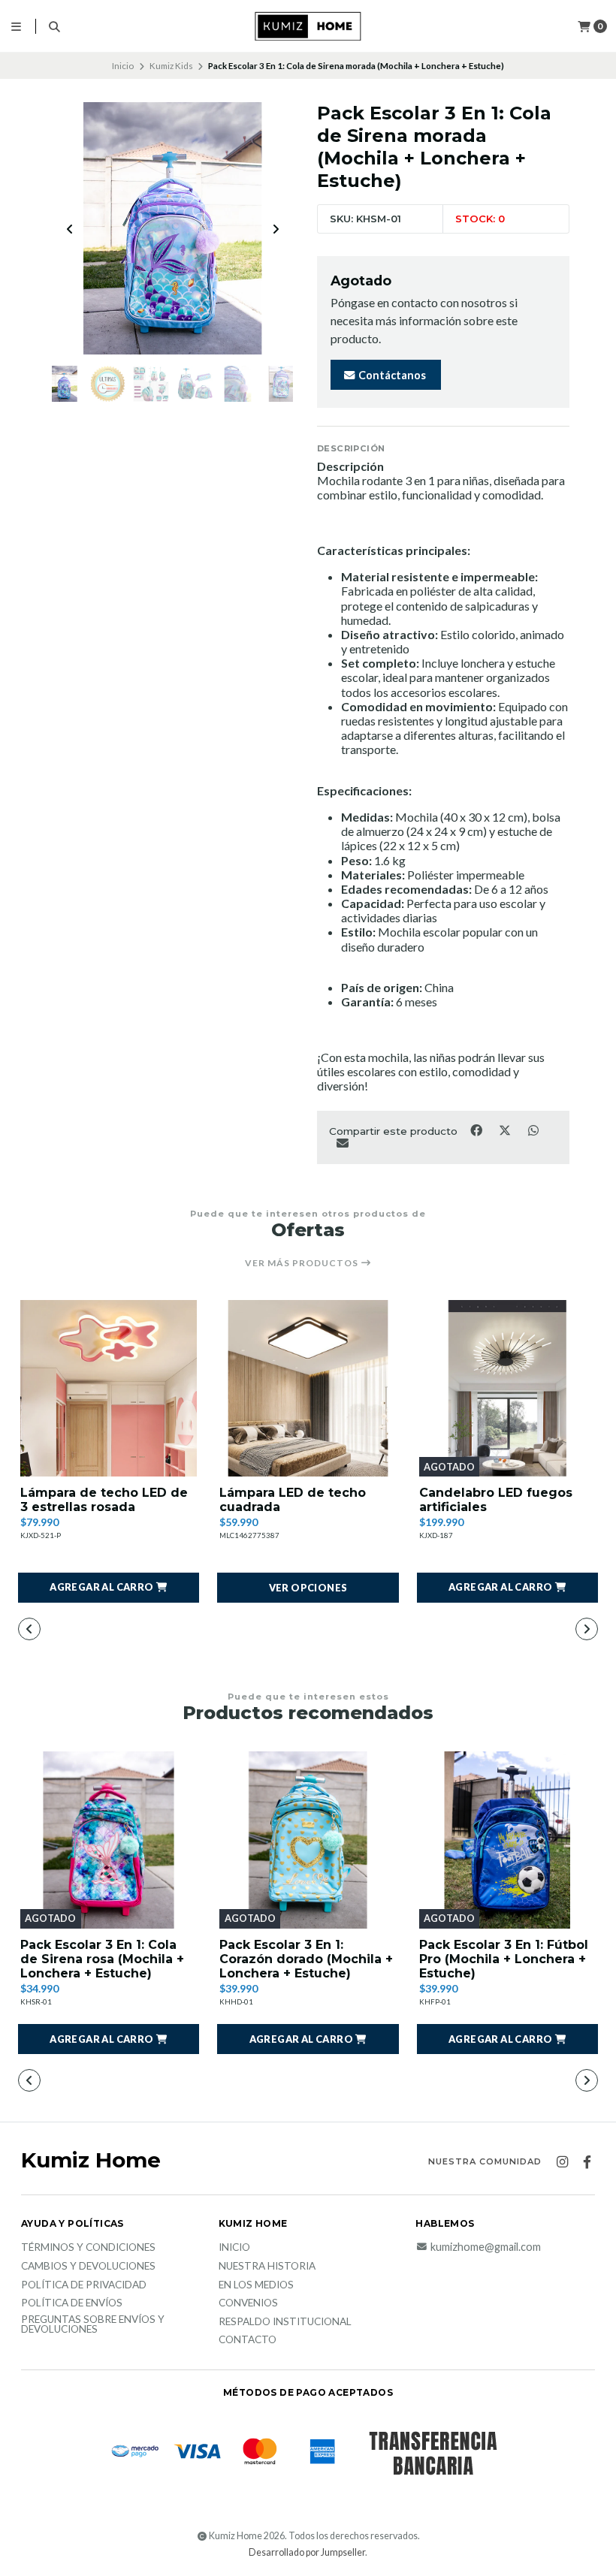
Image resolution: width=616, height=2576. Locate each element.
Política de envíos (72, 2303)
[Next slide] (276, 229)
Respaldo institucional (285, 2322)
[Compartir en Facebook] (477, 1130)
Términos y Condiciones (88, 2248)
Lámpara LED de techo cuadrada (293, 1500)
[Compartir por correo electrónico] (342, 1142)
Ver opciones (308, 1588)
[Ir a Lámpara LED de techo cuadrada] (308, 1388)
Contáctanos (391, 375)
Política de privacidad (84, 2285)
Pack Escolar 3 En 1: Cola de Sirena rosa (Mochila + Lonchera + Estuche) (102, 1959)
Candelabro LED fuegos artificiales (496, 1500)
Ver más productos (303, 1263)
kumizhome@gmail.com (486, 2247)
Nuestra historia (267, 2267)
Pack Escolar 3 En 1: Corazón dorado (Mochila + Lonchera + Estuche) (306, 1959)
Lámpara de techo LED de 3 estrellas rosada (104, 1500)
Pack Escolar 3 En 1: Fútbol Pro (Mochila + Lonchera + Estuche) (504, 1959)
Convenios (248, 2303)
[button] (109, 1588)
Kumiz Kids (171, 66)
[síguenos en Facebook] (587, 2162)
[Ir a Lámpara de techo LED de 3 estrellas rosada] (109, 1388)
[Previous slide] (70, 229)
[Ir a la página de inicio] (308, 26)
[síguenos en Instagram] (562, 2162)
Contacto (248, 2340)
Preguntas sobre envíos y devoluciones (93, 2325)
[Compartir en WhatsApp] (533, 1130)
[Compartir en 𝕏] (506, 1130)
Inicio (123, 66)
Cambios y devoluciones (88, 2267)
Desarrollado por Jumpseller (307, 2552)
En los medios (256, 2285)
